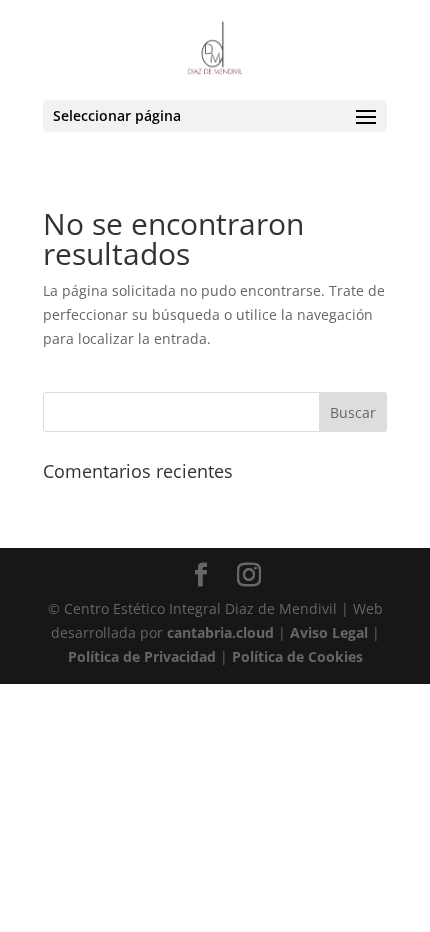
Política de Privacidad (142, 656)
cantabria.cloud (220, 632)
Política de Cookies (297, 656)
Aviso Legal (329, 632)
